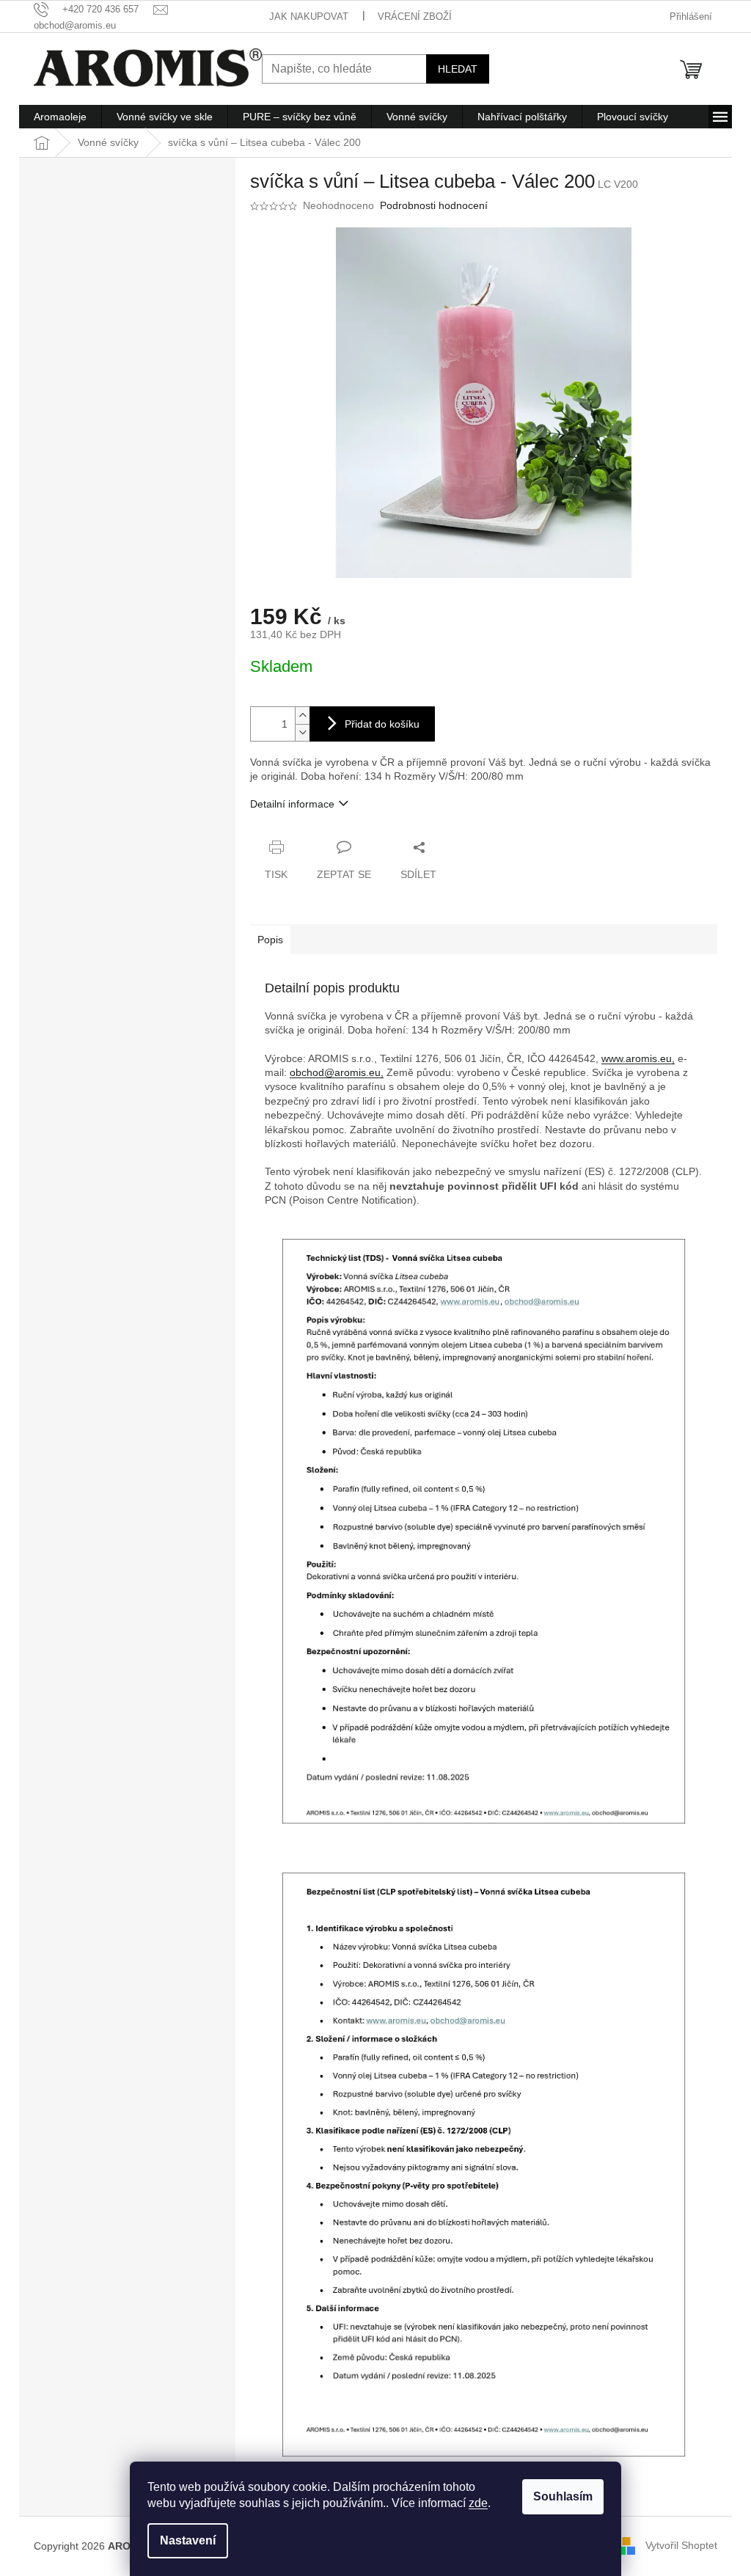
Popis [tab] (270, 940)
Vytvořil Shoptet (681, 2545)
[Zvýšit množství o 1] (302, 716)
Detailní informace (292, 804)
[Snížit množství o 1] (302, 732)
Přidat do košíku (382, 724)
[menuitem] (60, 117)
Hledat (458, 69)
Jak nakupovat (309, 17)
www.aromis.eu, (638, 1058)
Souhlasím (563, 2496)
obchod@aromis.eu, (337, 1072)
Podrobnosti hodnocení (434, 205)
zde (478, 2503)
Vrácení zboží (415, 17)
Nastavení (188, 2540)
